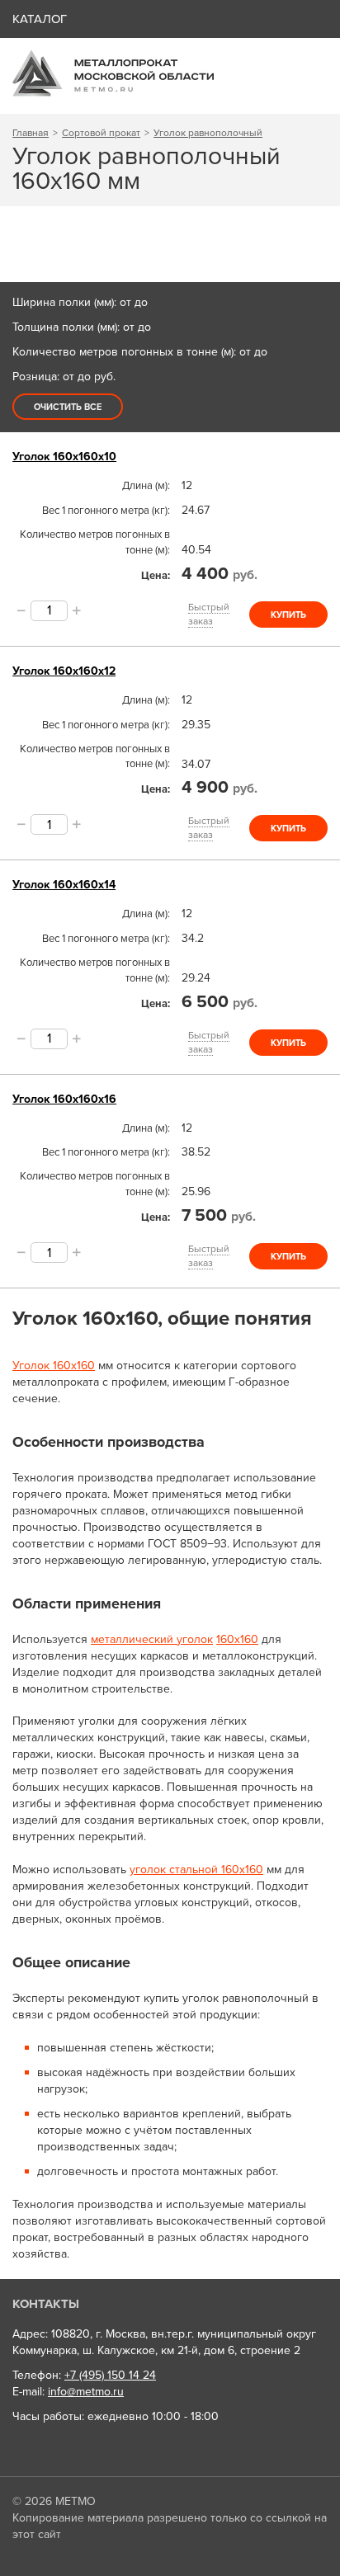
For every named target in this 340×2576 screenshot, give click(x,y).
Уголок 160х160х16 (64, 1099)
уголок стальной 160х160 (196, 1870)
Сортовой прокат (101, 133)
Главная (31, 133)
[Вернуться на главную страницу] (113, 93)
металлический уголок (152, 1639)
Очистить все (68, 407)
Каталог (40, 19)
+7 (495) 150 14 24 (110, 2375)
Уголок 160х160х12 (64, 671)
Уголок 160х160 (54, 1366)
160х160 (237, 1639)
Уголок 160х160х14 (64, 885)
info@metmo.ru (86, 2392)
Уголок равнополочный (208, 133)
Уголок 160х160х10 (64, 457)
